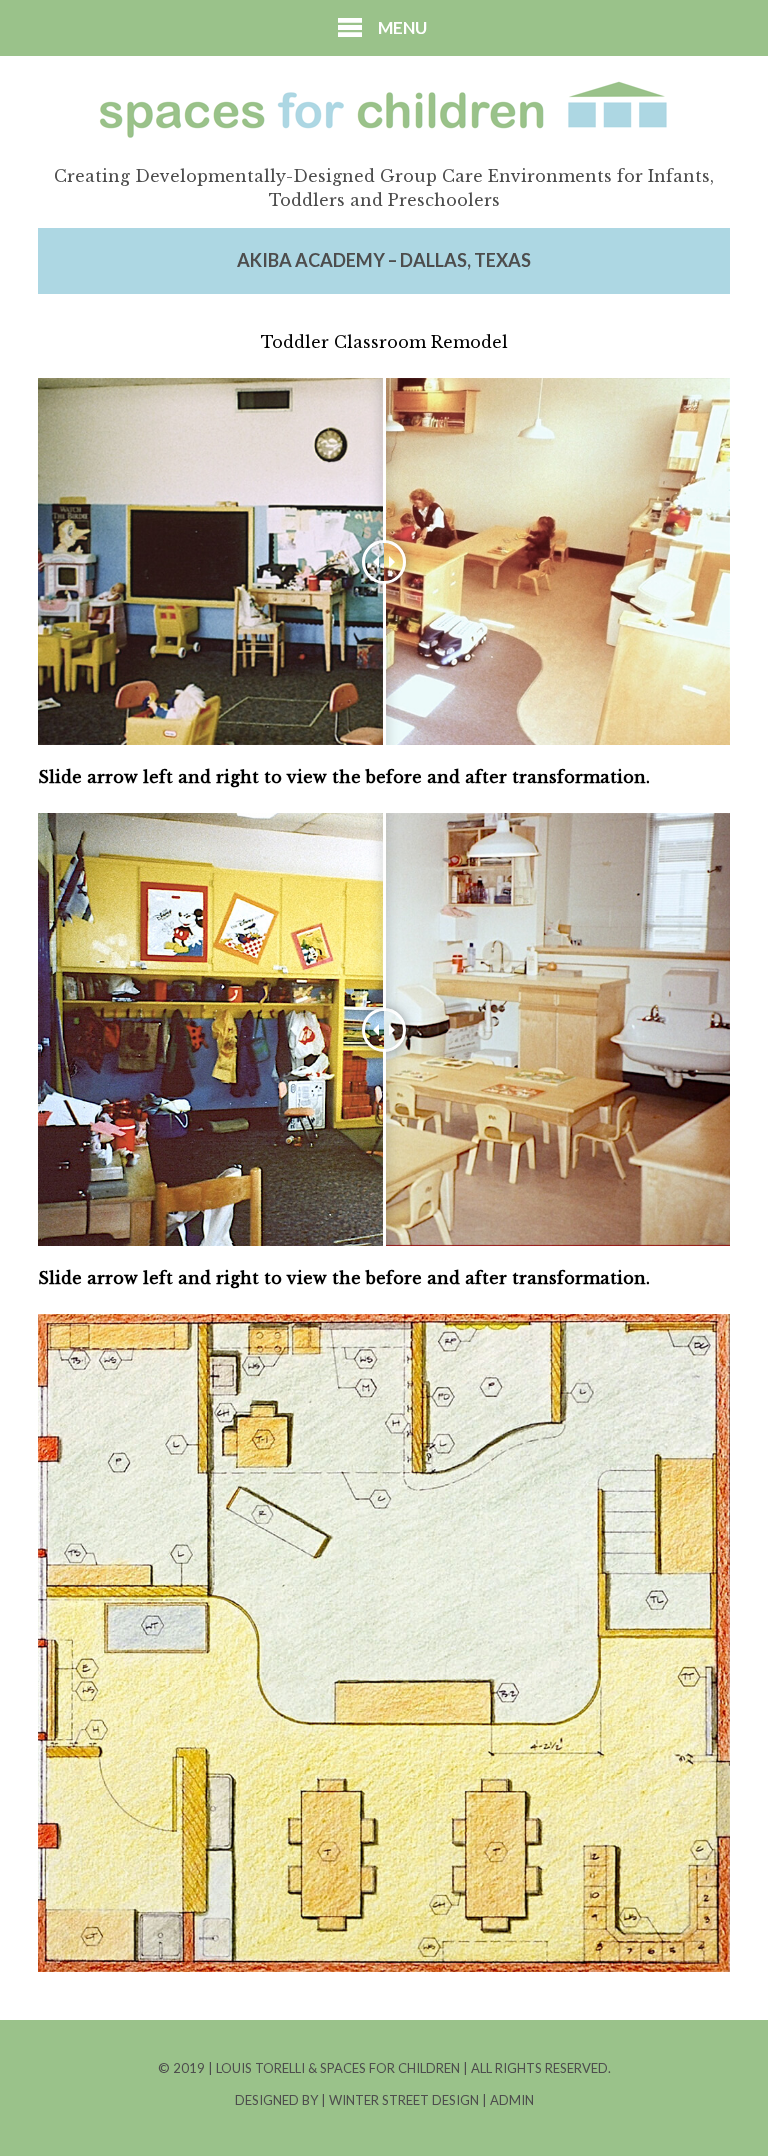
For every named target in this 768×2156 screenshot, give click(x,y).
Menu (402, 27)
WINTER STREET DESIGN (405, 2100)
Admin (512, 2100)
